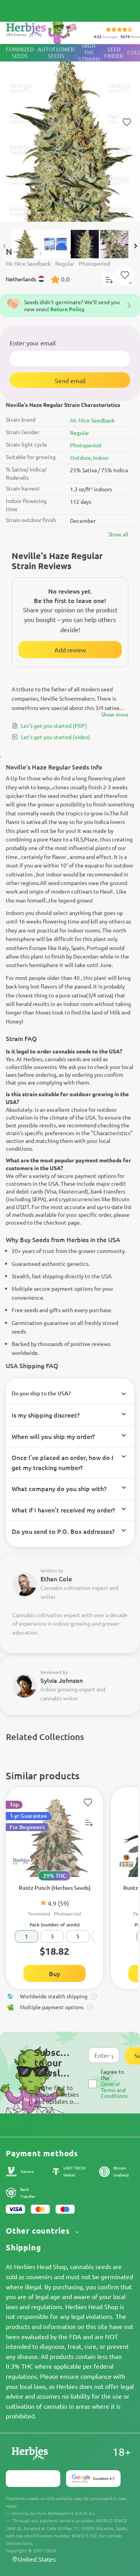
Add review (70, 650)
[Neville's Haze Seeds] (70, 133)
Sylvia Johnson (62, 1680)
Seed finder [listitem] (114, 53)
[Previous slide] (5, 246)
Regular (80, 433)
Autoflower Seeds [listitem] (56, 53)
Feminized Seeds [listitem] (20, 53)
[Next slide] (135, 246)
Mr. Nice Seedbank (92, 420)
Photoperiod (86, 445)
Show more (115, 714)
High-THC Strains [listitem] (89, 53)
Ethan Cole (56, 1579)
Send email (70, 380)
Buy (54, 1973)
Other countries (39, 2231)
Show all (118, 534)
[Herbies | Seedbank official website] (43, 31)
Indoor (101, 457)
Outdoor (80, 457)
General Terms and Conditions (114, 2090)
